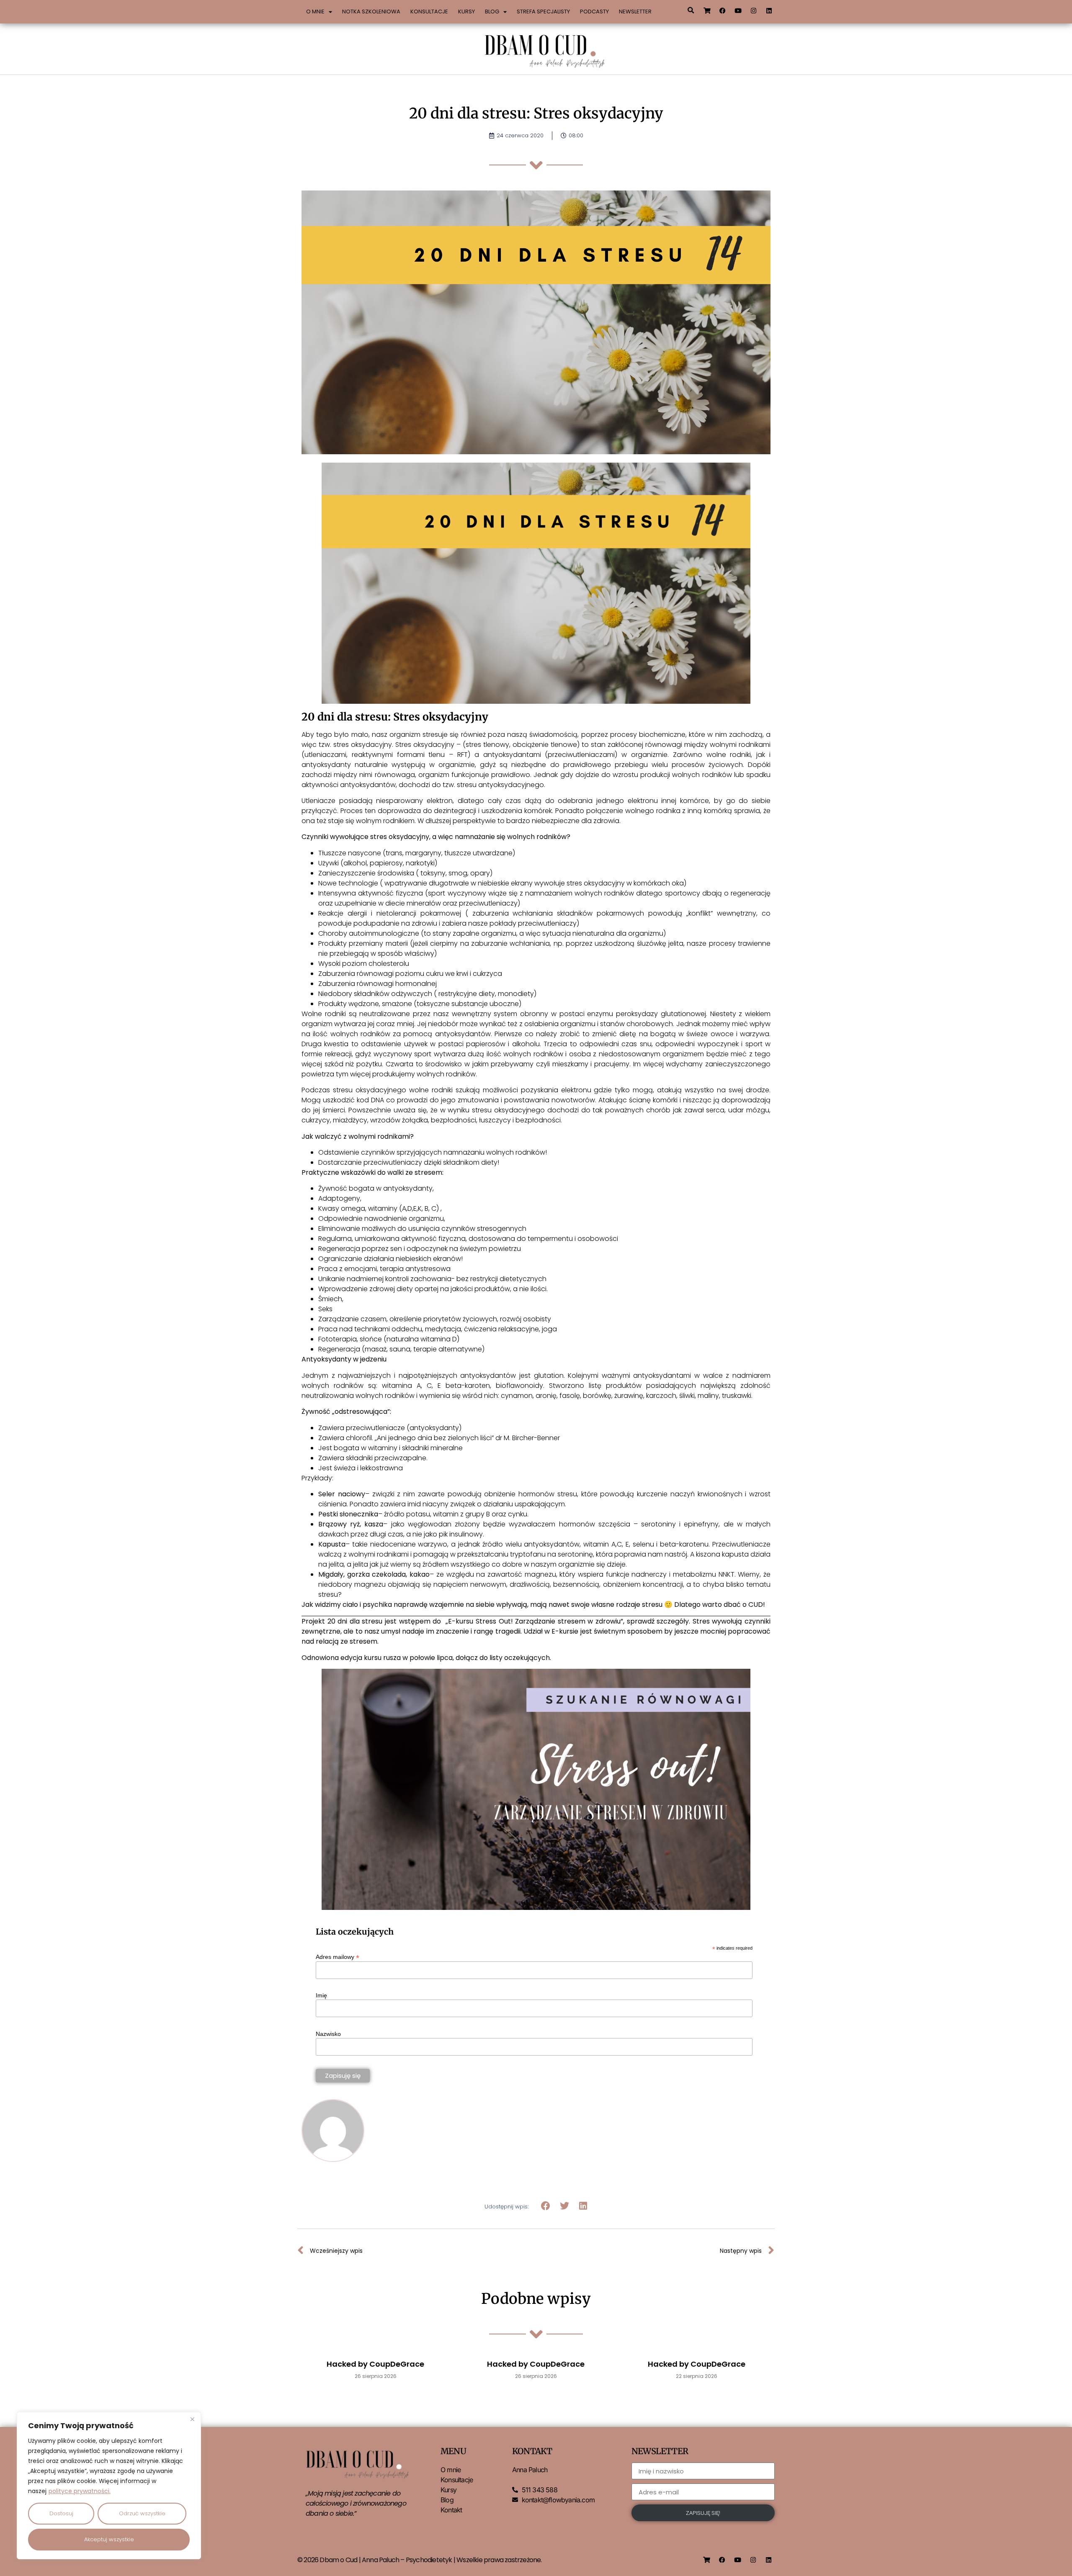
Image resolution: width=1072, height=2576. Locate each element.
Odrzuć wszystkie (142, 2513)
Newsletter (635, 12)
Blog (492, 12)
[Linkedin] (769, 10)
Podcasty (594, 12)
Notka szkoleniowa (371, 12)
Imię (321, 1995)
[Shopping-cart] (707, 10)
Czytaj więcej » (375, 2397)
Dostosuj (61, 2513)
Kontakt (451, 2510)
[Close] (192, 2419)
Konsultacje (429, 12)
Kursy (466, 12)
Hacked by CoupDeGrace (375, 2364)
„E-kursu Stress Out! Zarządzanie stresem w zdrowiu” (534, 1621)
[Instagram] (754, 10)
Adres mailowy (338, 1957)
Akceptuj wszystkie (109, 2539)
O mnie (315, 12)
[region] (109, 2486)
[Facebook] (723, 10)
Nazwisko (328, 2034)
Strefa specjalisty (543, 12)
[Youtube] (738, 10)
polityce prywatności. (80, 2491)
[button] (691, 10)
